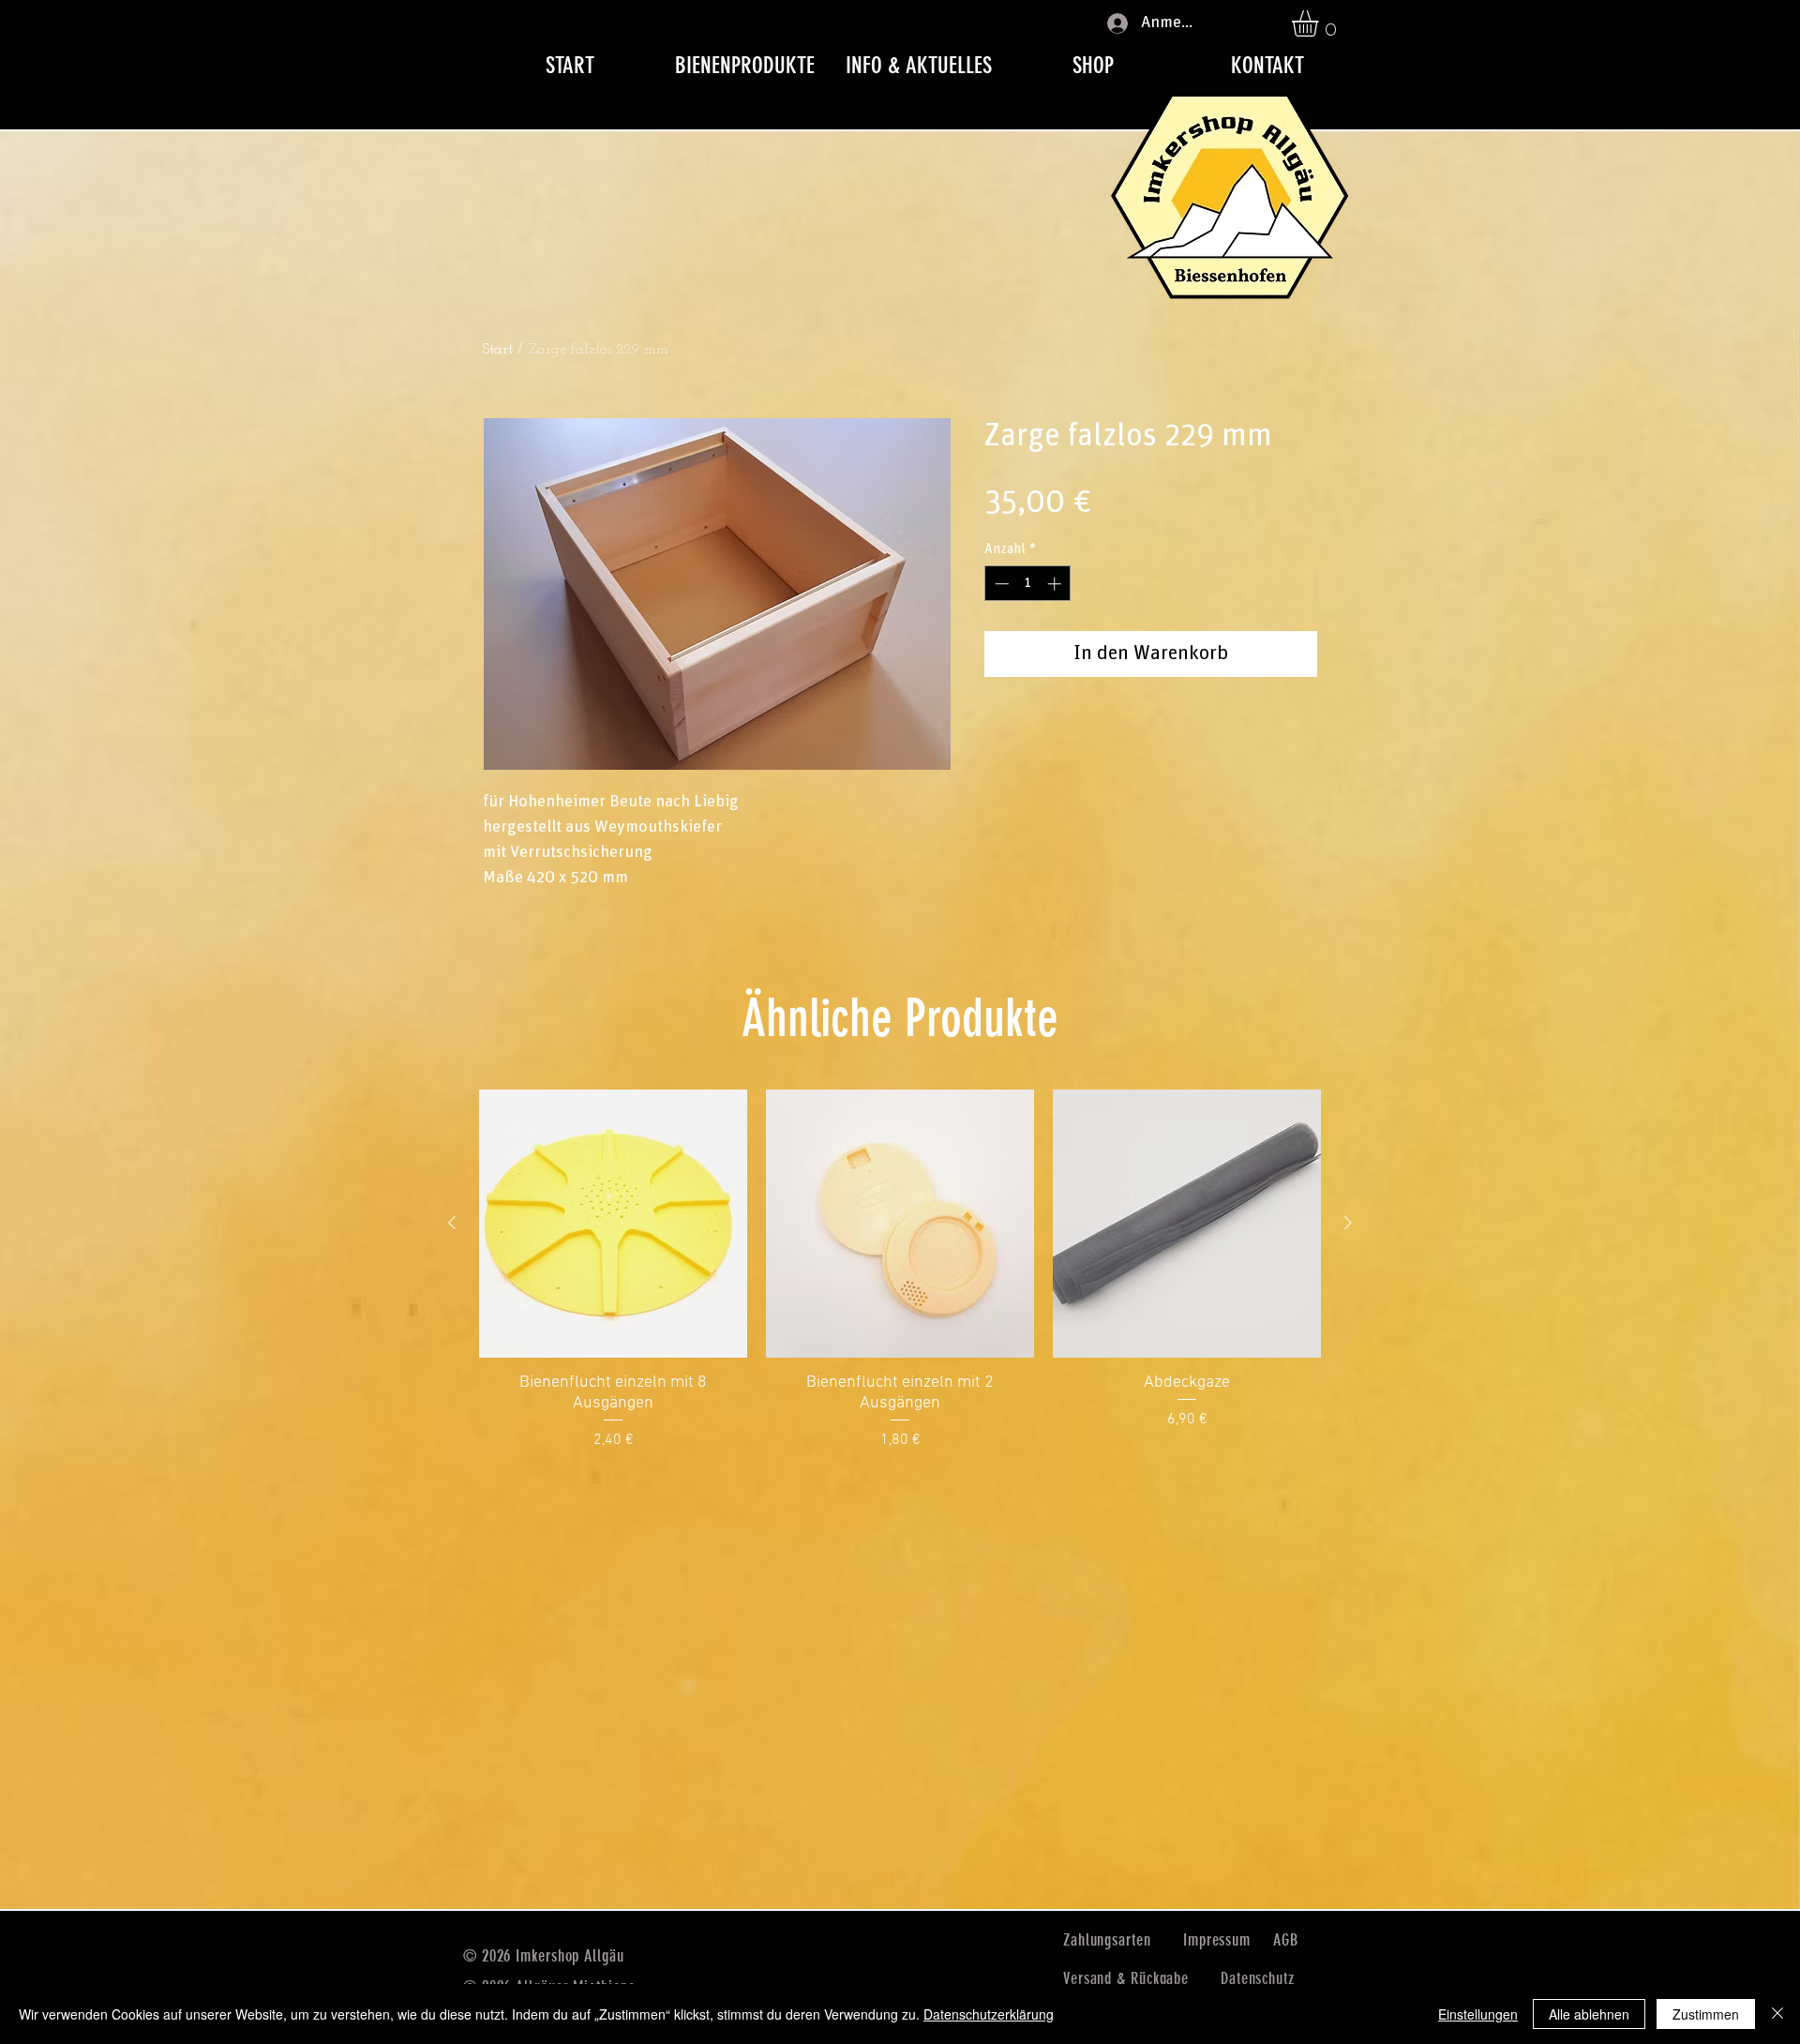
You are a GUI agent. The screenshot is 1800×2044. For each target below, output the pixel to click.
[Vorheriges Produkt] (452, 1223)
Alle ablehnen (1589, 2014)
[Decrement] (1000, 584)
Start (498, 350)
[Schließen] (1777, 2014)
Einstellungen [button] (1478, 2014)
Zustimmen (1706, 2014)
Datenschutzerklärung (989, 2014)
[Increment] (1056, 584)
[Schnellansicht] (613, 1224)
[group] (900, 1270)
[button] (1320, 23)
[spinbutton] (1028, 584)
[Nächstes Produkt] (1348, 1223)
